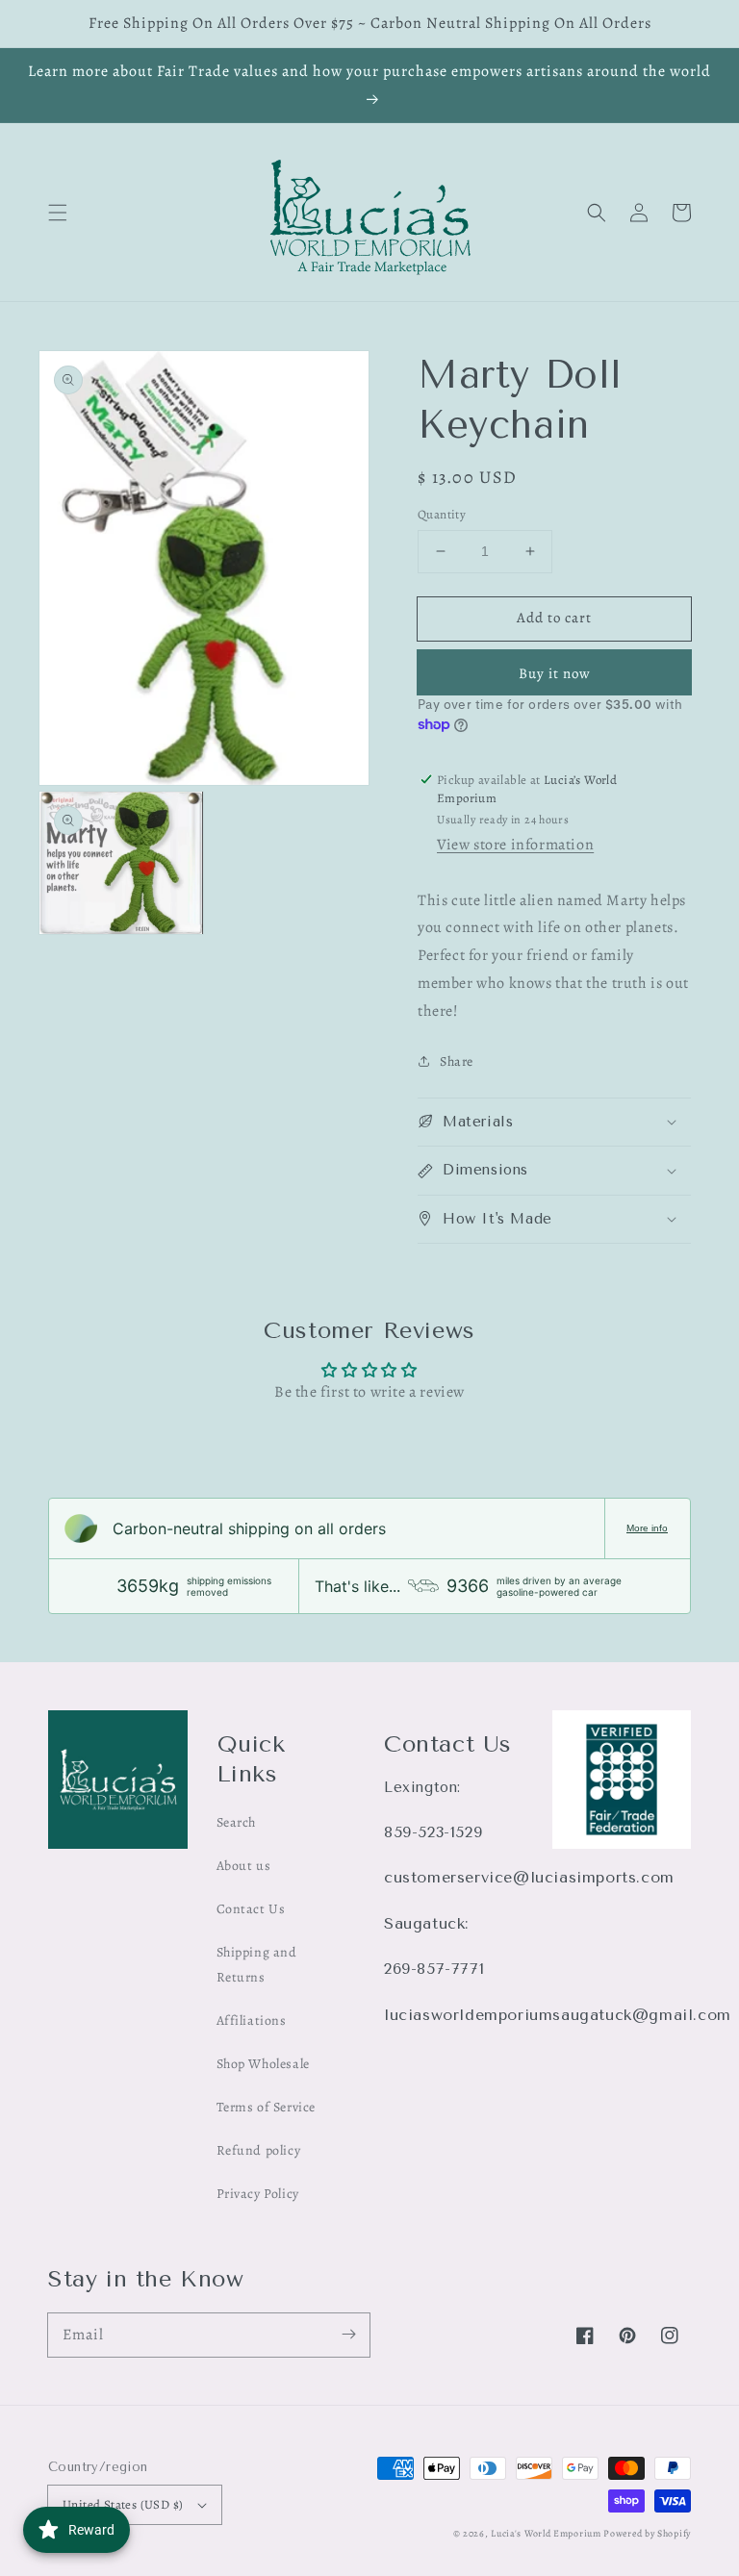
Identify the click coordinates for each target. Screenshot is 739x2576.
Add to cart (554, 618)
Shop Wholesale (263, 2064)
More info (647, 1528)
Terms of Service (267, 2107)
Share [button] (457, 1061)
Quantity (442, 514)
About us (244, 1866)
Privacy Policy (258, 2194)
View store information (515, 845)
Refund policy (259, 2150)
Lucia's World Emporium (546, 2533)
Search (237, 1822)
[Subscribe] (348, 2335)
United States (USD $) (123, 2504)
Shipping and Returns (257, 1964)
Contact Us (251, 1909)
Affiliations (252, 2020)
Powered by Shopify (647, 2533)
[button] (58, 213)
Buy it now (555, 673)
